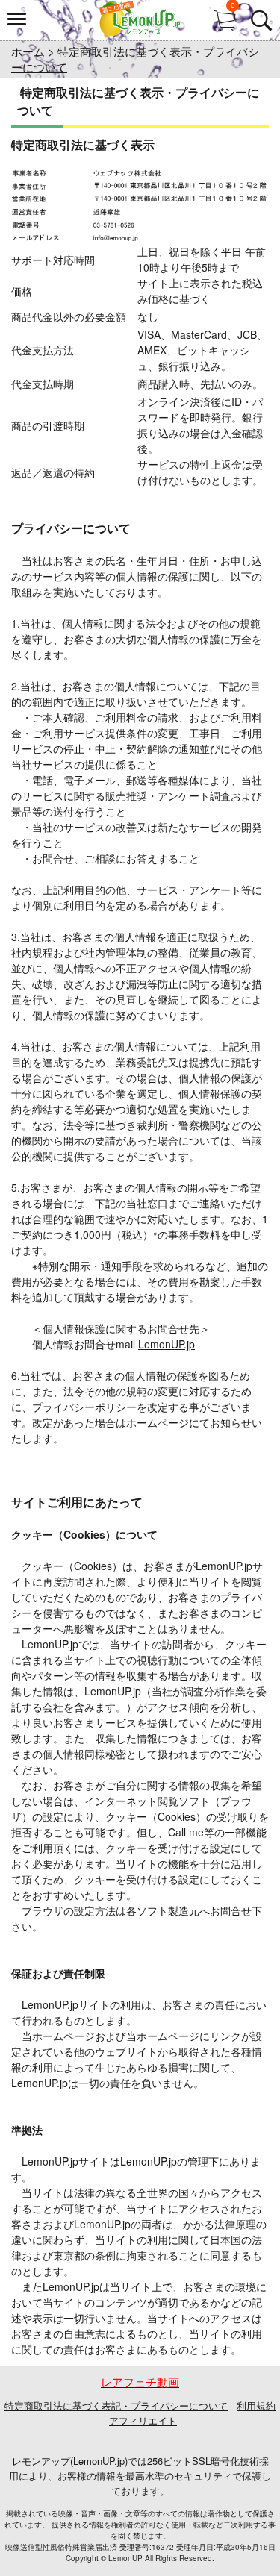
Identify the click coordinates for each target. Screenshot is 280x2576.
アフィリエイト (143, 2420)
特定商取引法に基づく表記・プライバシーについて (116, 2405)
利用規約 (256, 2405)
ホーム (28, 51)
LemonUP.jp (167, 1344)
